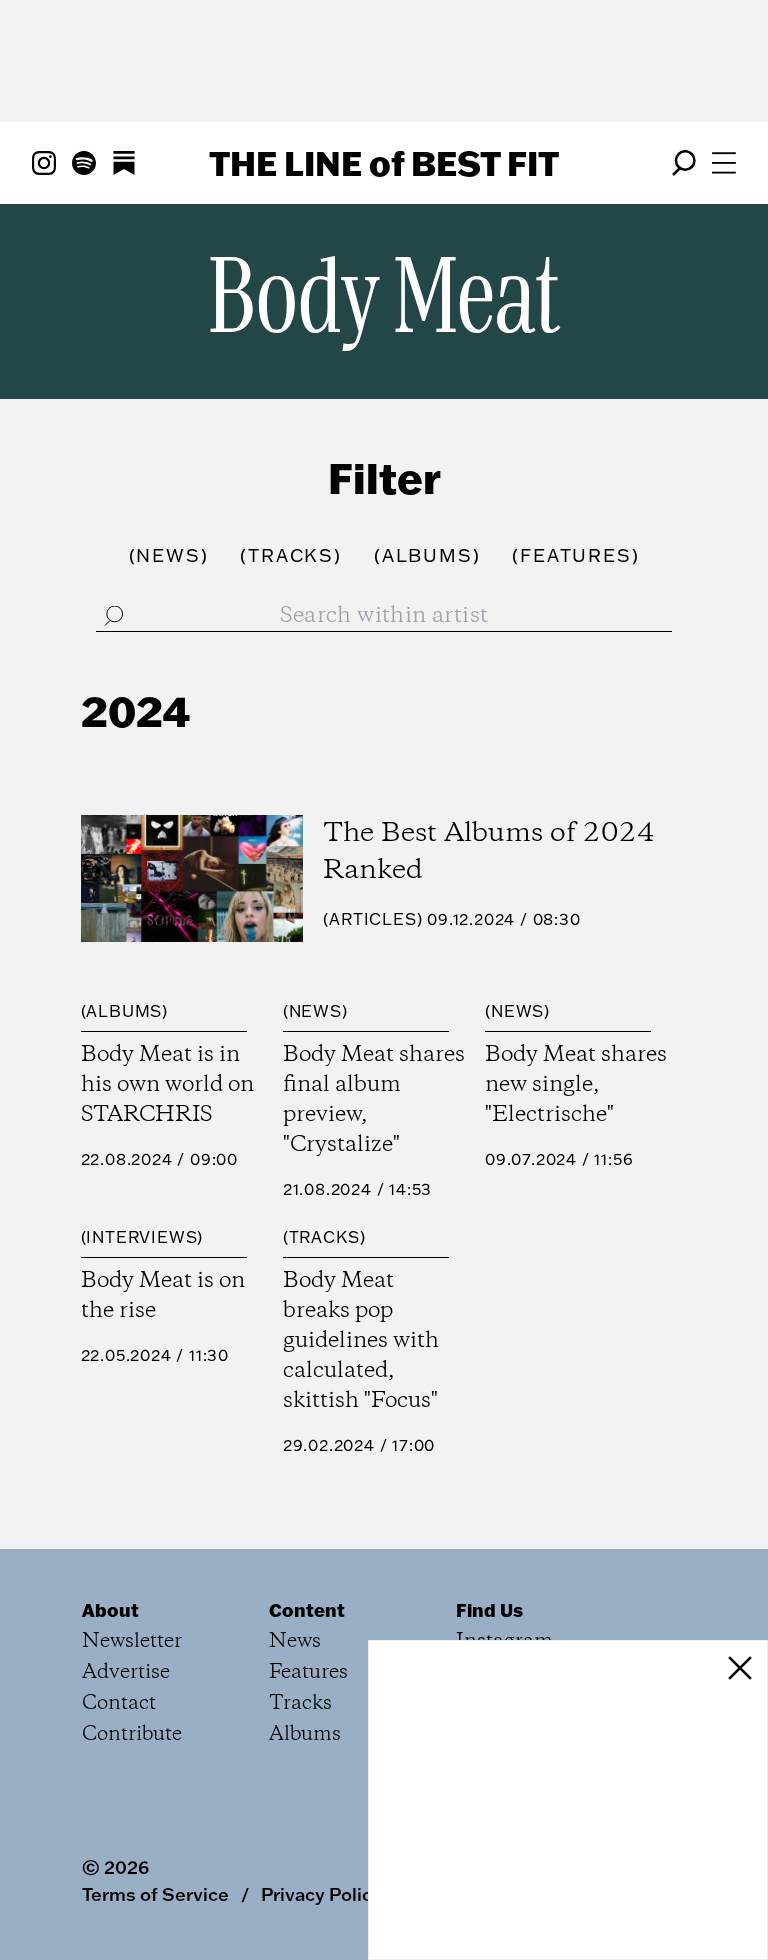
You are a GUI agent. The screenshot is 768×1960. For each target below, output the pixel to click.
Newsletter (132, 1641)
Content (307, 1610)
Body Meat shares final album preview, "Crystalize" (374, 1100)
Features (308, 1672)
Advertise (126, 1672)
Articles (372, 919)
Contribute (132, 1734)
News (315, 1011)
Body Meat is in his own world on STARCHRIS (167, 1085)
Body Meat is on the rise (163, 1296)
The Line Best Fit (384, 163)
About (110, 1610)
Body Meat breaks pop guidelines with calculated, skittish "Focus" (361, 1341)
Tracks (324, 1237)
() (169, 555)
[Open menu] (724, 163)
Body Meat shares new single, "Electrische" (576, 1085)
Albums (124, 1011)
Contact (119, 1703)
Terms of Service (155, 1894)
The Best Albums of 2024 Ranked (489, 852)
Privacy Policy (321, 1894)
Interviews (141, 1237)
